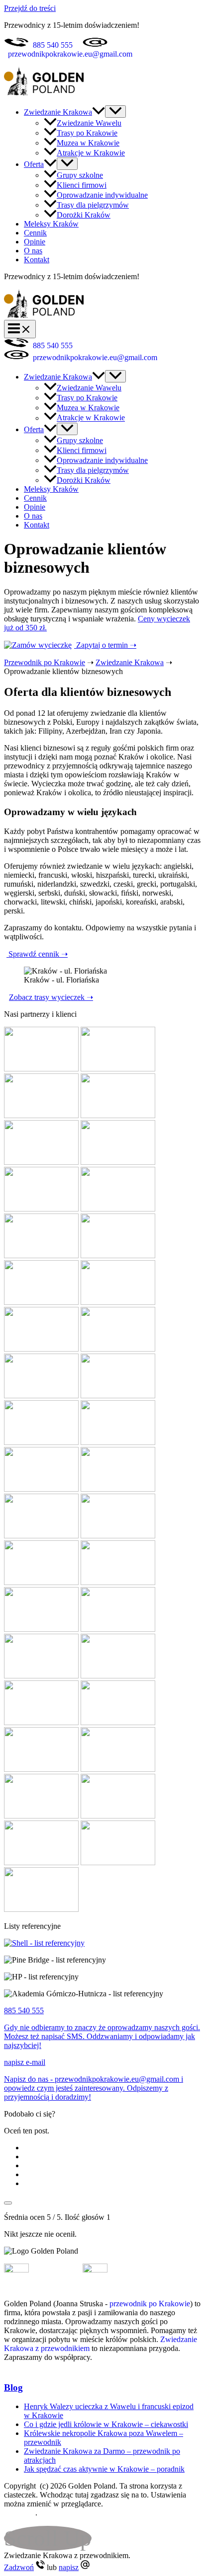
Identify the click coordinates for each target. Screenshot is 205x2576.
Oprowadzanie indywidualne (102, 195)
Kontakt (37, 260)
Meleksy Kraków (51, 224)
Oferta (34, 164)
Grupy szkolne (80, 175)
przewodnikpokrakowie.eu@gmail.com (70, 54)
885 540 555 (53, 45)
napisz (69, 2567)
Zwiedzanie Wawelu (89, 123)
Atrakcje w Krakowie (91, 153)
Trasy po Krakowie (87, 133)
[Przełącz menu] (115, 112)
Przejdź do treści (30, 8)
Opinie (35, 242)
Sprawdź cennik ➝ (37, 954)
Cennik (35, 233)
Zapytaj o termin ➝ (105, 645)
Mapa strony (59, 2513)
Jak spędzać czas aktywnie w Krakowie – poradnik (104, 2469)
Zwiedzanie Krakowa (58, 112)
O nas (33, 251)
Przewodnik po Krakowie (45, 662)
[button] (99, 112)
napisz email (129, 2270)
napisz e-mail (25, 2062)
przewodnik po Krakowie (150, 2304)
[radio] (112, 2148)
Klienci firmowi (82, 185)
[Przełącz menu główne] (20, 329)
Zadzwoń (19, 2567)
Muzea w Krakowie (88, 143)
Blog (13, 2387)
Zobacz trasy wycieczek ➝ (51, 997)
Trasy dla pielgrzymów (93, 205)
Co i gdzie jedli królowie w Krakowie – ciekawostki (106, 2424)
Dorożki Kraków (84, 215)
